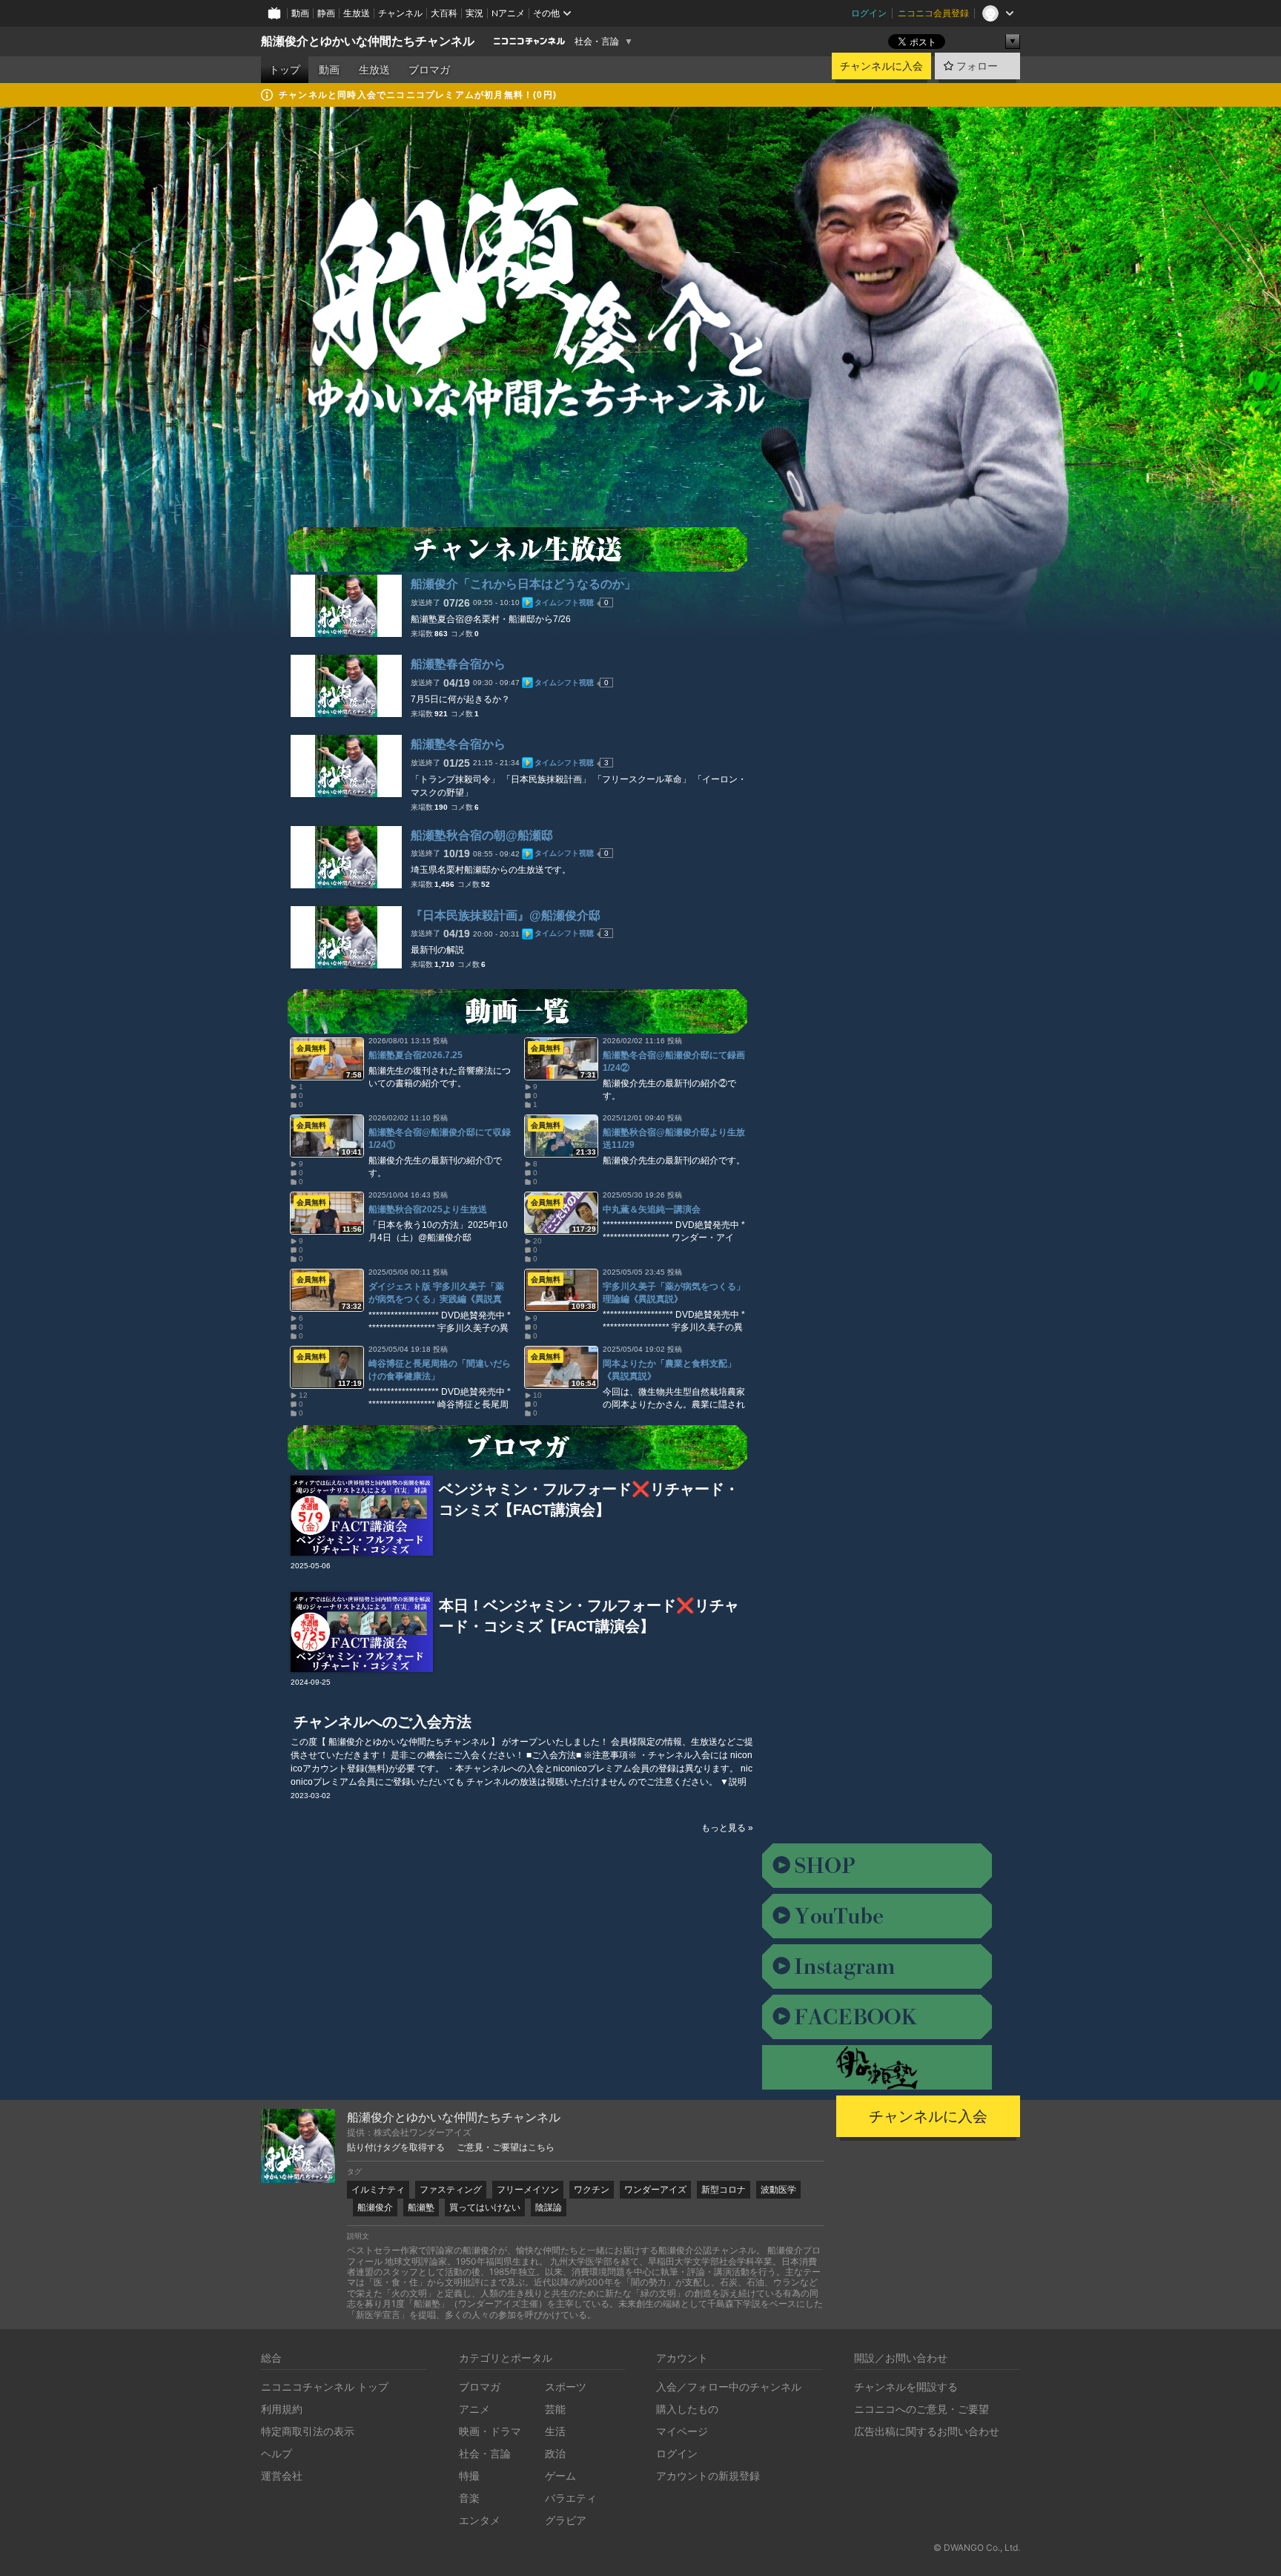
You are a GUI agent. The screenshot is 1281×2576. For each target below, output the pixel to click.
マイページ (682, 2431)
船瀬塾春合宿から (458, 664)
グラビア (566, 2520)
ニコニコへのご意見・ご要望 (921, 2409)
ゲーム (560, 2476)
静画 (326, 13)
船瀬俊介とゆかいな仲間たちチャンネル (368, 41)
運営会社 (282, 2476)
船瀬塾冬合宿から (458, 744)
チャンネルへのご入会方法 (383, 1722)
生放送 (357, 13)
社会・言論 (597, 42)
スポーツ (566, 2387)
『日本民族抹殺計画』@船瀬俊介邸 (506, 915)
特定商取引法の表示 (308, 2431)
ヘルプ (277, 2453)
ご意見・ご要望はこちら (506, 2147)
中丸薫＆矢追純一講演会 (652, 1209)
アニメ (474, 2409)
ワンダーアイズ (655, 2189)
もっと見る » (727, 1828)
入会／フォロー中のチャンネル (729, 2387)
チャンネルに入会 (881, 66)
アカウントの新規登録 (708, 2476)
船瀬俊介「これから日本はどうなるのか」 (523, 584)
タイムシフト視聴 (564, 602)
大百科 (444, 13)
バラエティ (571, 2498)
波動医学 (778, 2189)
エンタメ (480, 2520)
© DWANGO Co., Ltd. (977, 2547)
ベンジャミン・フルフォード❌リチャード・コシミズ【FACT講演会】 (589, 1499)
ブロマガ (429, 70)
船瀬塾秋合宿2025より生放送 (428, 1209)
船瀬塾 (421, 2207)
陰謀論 (549, 2207)
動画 (300, 13)
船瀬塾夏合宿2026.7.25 (416, 1055)
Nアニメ (508, 13)
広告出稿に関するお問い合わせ (927, 2431)
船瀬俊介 (375, 2207)
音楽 (469, 2498)
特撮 (469, 2476)
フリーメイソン (528, 2189)
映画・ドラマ (490, 2431)
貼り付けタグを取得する (396, 2147)
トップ (285, 70)
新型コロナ (724, 2189)
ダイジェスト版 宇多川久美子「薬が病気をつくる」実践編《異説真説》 (436, 1299)
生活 (555, 2431)
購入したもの (687, 2409)
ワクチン (592, 2189)
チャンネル (400, 13)
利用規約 (282, 2409)
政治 (555, 2453)
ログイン (869, 13)
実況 (474, 13)
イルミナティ (378, 2189)
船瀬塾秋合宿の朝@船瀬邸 (482, 835)
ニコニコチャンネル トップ (325, 2387)
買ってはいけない (485, 2207)
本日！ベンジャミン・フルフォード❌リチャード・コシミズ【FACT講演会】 (589, 1616)
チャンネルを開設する (906, 2387)
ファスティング (451, 2189)
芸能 (555, 2409)
